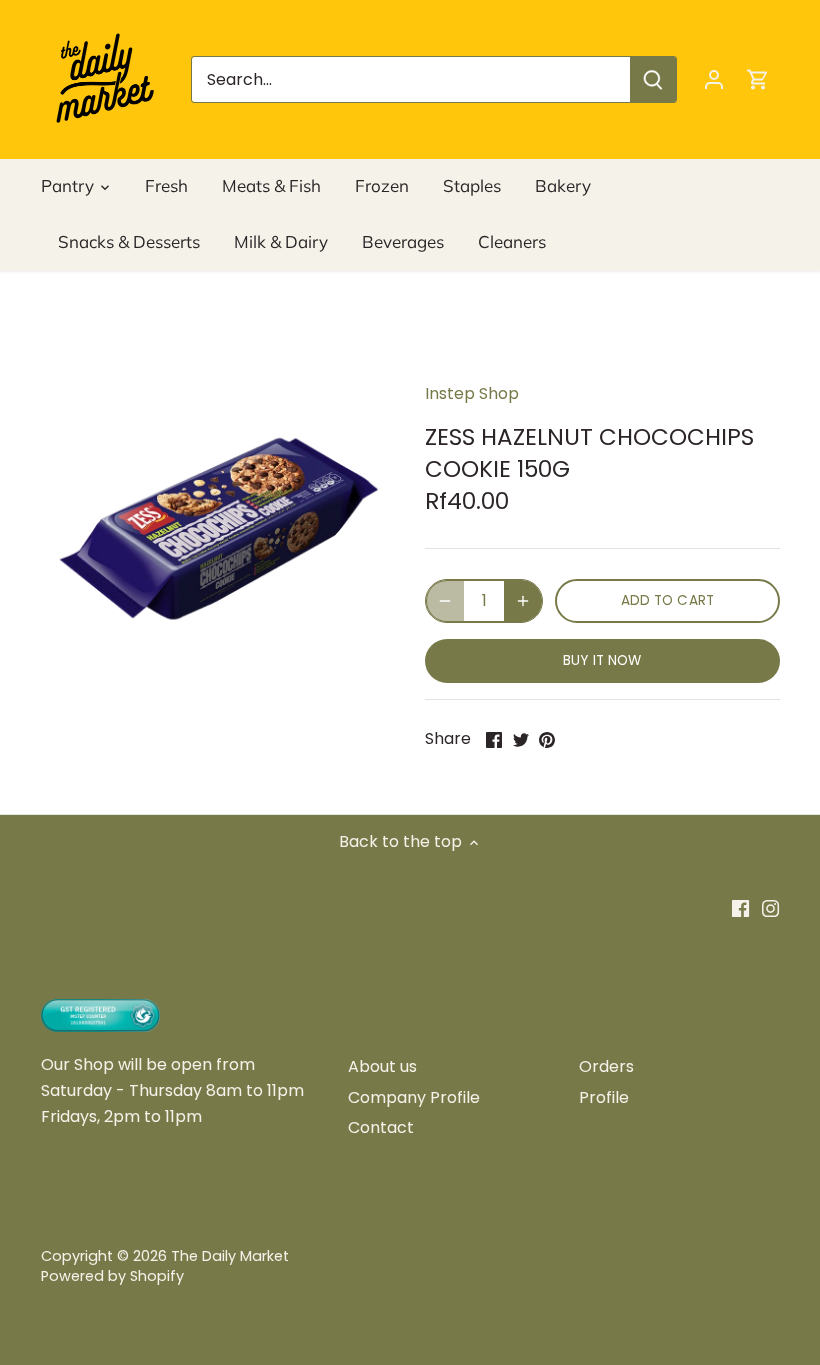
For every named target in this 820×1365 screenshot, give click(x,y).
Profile (604, 1097)
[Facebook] (740, 908)
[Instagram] (770, 908)
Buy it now (602, 660)
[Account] (714, 79)
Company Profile (414, 1097)
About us (382, 1066)
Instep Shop (472, 393)
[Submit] (653, 79)
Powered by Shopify (112, 1276)
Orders (606, 1066)
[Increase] (523, 601)
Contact (381, 1127)
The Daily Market (230, 1256)
